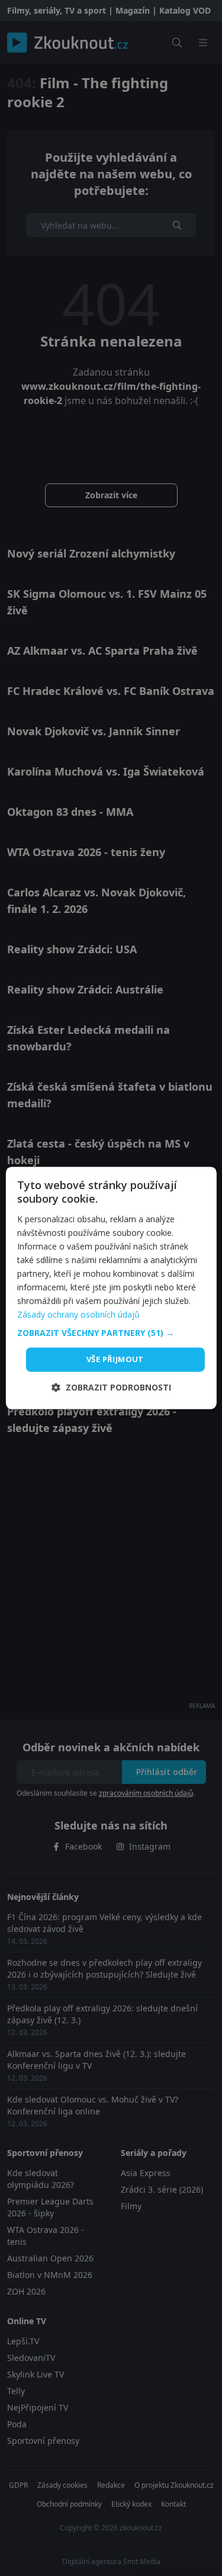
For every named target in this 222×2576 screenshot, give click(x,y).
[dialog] (111, 1288)
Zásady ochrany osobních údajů (78, 1315)
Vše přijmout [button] (115, 1359)
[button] (111, 1333)
